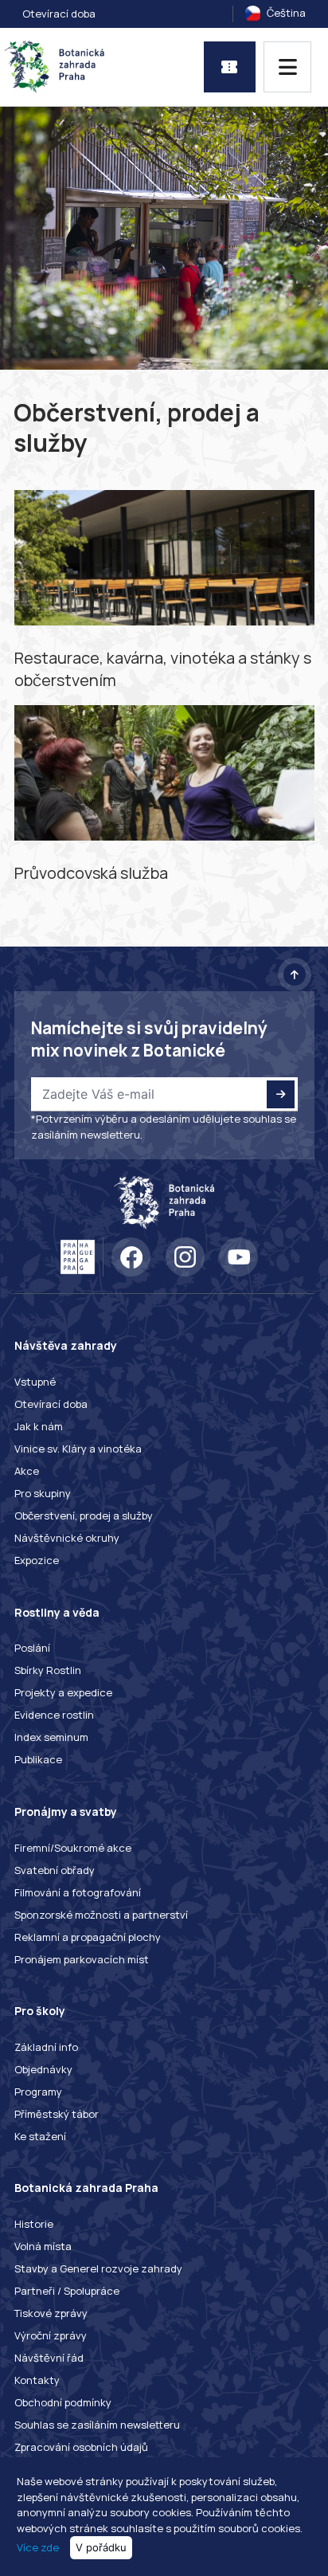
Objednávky (43, 2069)
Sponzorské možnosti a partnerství (101, 1915)
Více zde (38, 2547)
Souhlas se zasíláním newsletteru (97, 2425)
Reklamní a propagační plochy (88, 1937)
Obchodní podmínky (63, 2402)
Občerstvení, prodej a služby (84, 1515)
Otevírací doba (59, 14)
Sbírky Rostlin (48, 1670)
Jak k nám (39, 1426)
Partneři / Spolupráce (67, 2291)
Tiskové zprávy (51, 2313)
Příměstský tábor (57, 2114)
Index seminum (51, 1737)
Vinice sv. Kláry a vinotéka (78, 1449)
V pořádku (101, 2547)
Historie (34, 2224)
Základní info (46, 2047)
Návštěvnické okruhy (67, 1538)
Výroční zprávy (51, 2335)
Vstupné (35, 1382)
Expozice (37, 1560)
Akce (27, 1471)
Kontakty (37, 2380)
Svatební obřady (55, 1870)
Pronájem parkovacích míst (82, 1959)
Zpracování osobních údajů (81, 2447)
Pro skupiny (43, 1493)
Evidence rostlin (54, 1715)
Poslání (32, 1648)
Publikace (38, 1759)
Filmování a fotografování (78, 1892)
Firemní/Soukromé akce (73, 1848)
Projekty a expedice (63, 1692)
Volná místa (43, 2246)
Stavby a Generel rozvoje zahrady (98, 2268)
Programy (38, 2092)
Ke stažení (40, 2136)
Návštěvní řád (49, 2358)
